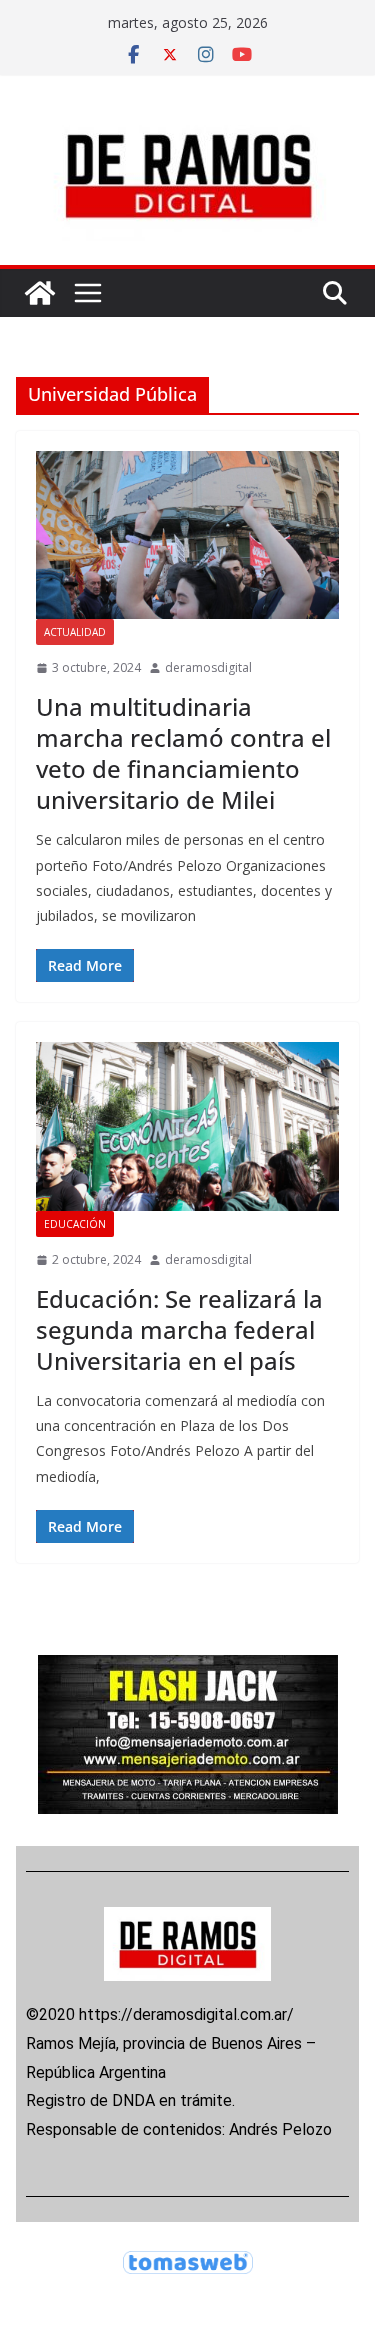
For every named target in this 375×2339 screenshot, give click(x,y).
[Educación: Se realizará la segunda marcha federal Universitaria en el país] (187, 1126)
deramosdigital (208, 667)
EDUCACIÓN (75, 1224)
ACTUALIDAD (75, 632)
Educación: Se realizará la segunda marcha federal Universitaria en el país (179, 1329)
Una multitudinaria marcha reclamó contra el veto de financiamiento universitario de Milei (183, 753)
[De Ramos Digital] (40, 293)
